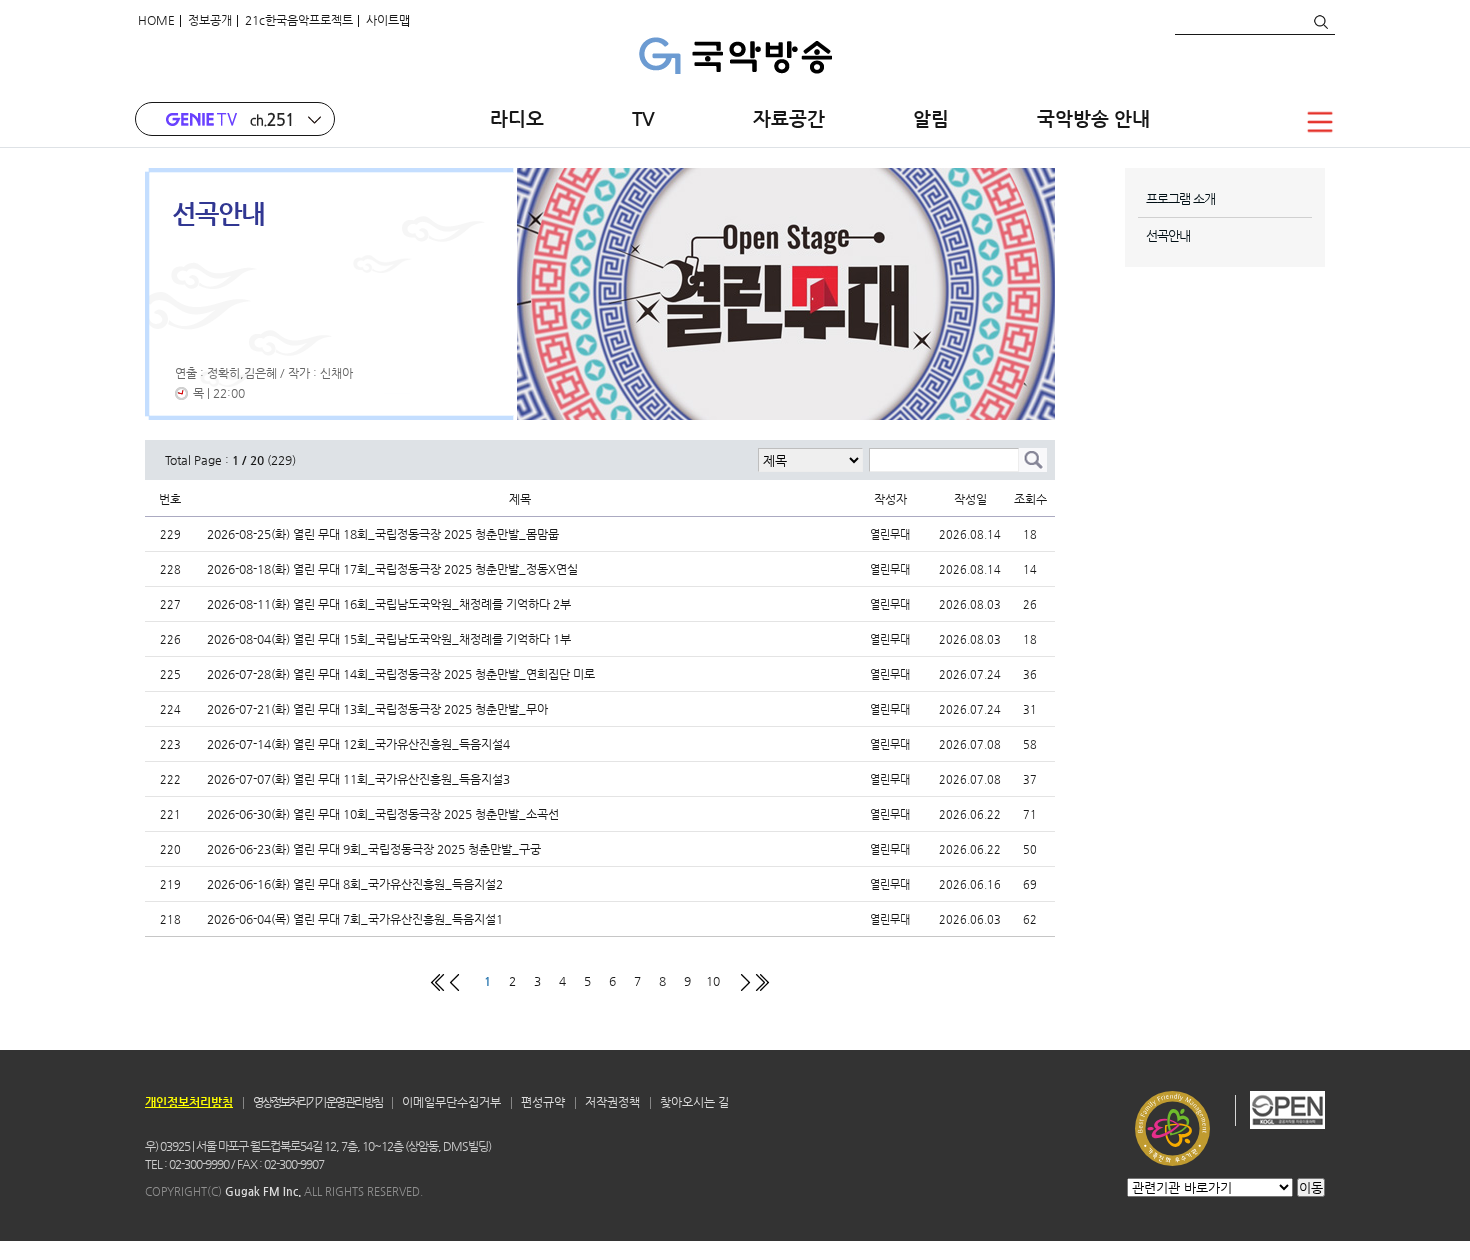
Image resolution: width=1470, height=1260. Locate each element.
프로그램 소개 (1180, 198)
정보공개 (210, 20)
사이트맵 (388, 20)
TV (648, 118)
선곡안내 (1168, 235)
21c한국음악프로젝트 (299, 20)
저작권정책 (612, 1102)
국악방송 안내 (1093, 118)
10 (713, 980)
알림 (931, 118)
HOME (156, 20)
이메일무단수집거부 (451, 1102)
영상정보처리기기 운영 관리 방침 (317, 1102)
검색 (1320, 22)
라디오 (517, 118)
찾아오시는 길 (694, 1102)
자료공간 (789, 118)
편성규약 (543, 1102)
